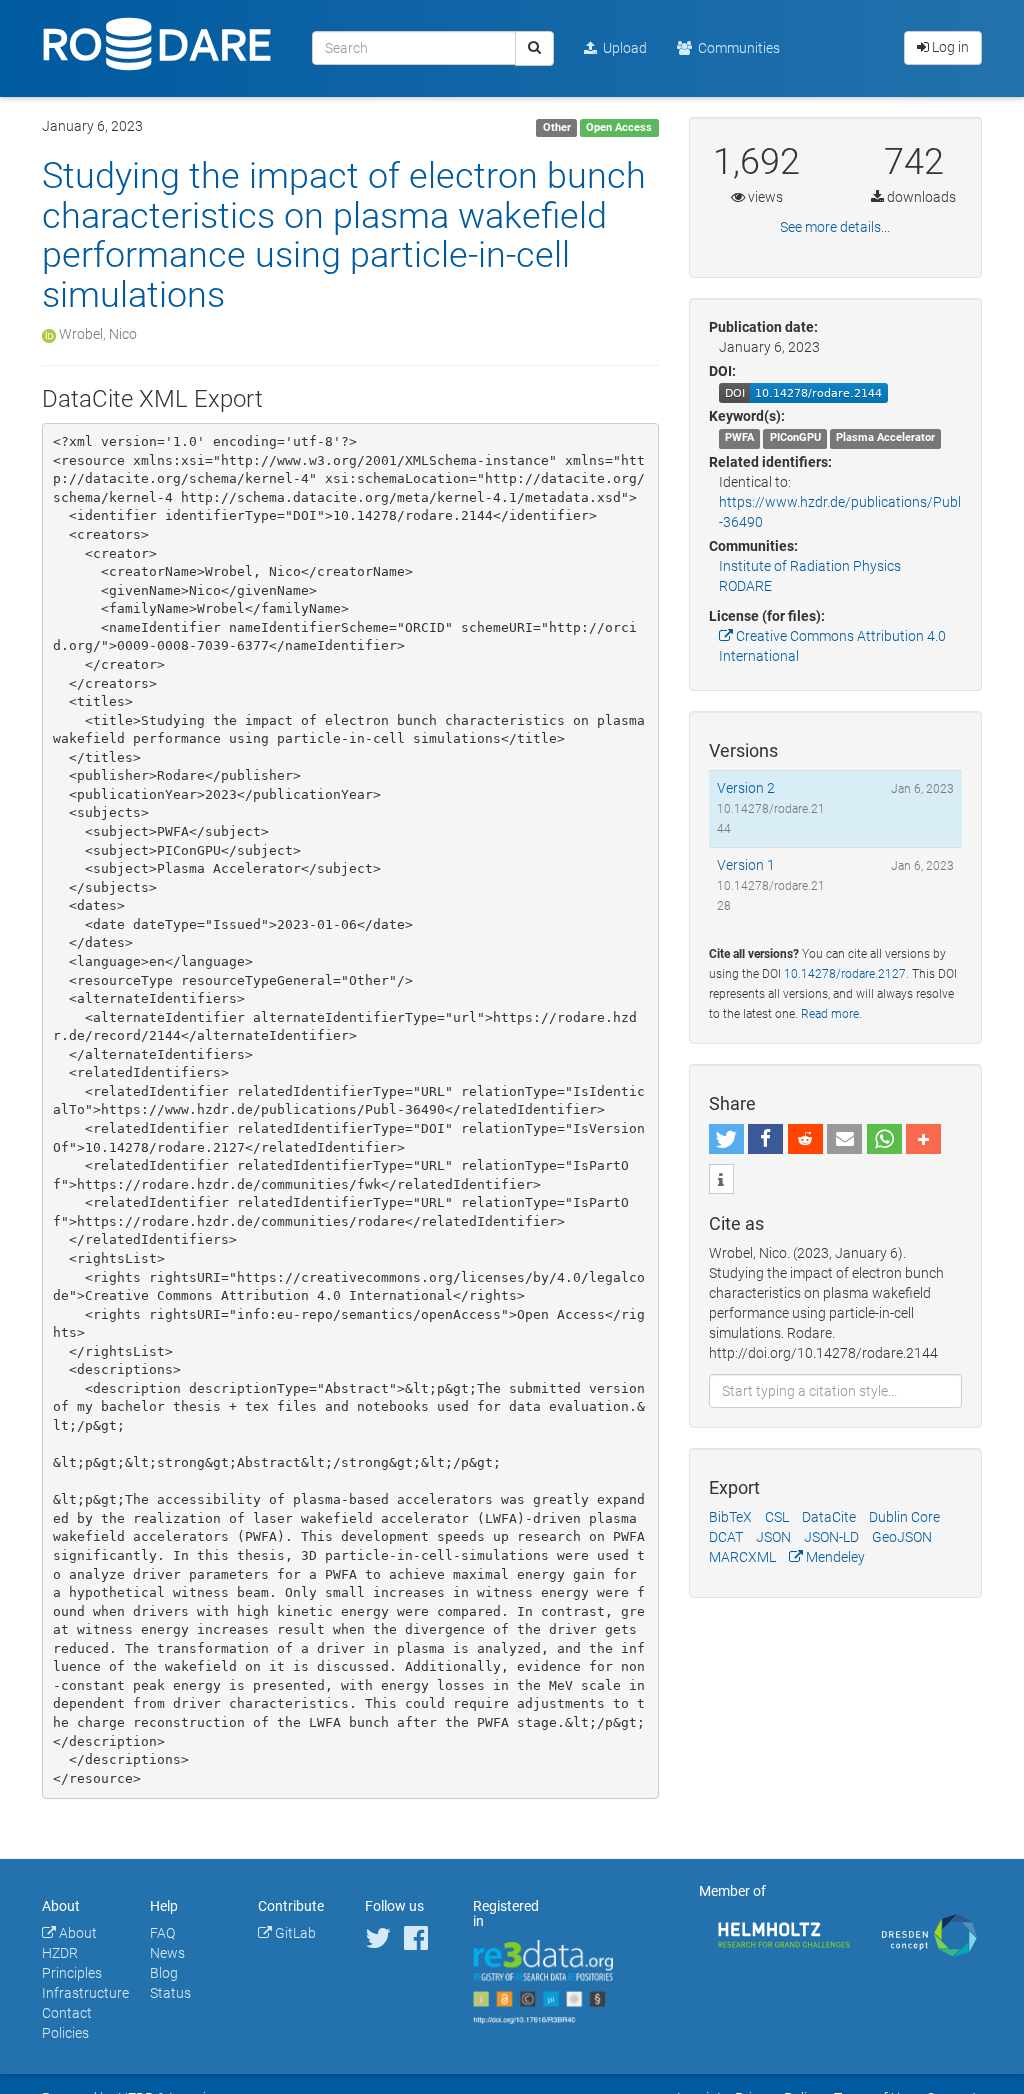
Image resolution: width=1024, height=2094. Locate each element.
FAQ (162, 1933)
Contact (67, 2013)
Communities (736, 48)
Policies (65, 2033)
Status (170, 1993)
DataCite (829, 1517)
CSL (777, 1517)
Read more (830, 1014)
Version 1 (746, 865)
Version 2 (746, 788)
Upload (622, 48)
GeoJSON (902, 1537)
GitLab (294, 1933)
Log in (949, 47)
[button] (726, 1139)
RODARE (745, 586)
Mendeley (834, 1557)
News (167, 1953)
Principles (72, 1973)
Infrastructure (85, 1993)
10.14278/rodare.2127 (845, 974)
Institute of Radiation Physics (810, 566)
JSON (773, 1537)
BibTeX (730, 1517)
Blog (164, 1973)
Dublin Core (904, 1517)
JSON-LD (831, 1537)
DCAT (726, 1537)
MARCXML (742, 1557)
